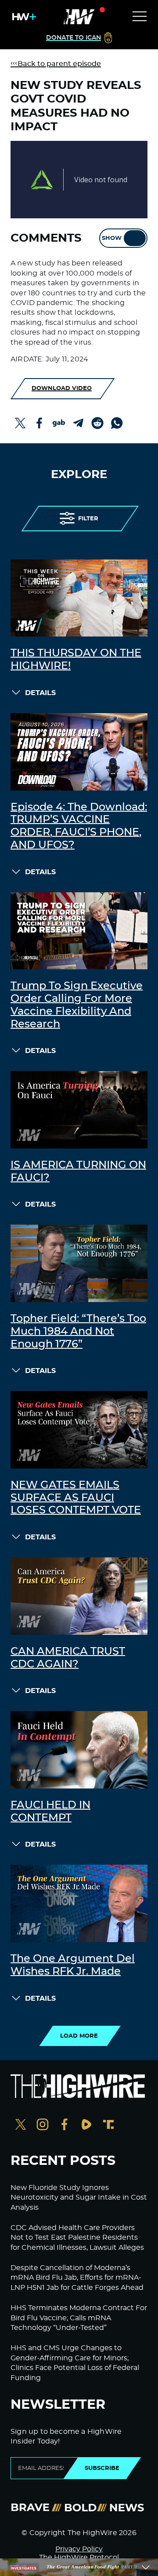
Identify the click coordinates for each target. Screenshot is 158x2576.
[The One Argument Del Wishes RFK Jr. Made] (79, 1903)
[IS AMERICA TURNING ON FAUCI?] (79, 1110)
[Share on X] (20, 423)
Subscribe (102, 2468)
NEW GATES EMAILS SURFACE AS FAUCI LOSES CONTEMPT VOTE (76, 1498)
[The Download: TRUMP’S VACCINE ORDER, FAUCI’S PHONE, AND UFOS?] (79, 752)
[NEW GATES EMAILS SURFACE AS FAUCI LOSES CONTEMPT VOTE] (79, 1430)
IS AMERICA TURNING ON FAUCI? (78, 1172)
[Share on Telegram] (78, 423)
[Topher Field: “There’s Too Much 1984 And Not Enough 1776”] (79, 1263)
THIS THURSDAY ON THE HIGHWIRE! (76, 660)
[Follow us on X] (21, 2125)
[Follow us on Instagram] (43, 2125)
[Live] (79, 17)
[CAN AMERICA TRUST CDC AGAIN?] (79, 1596)
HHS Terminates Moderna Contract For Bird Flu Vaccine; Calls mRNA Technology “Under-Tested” (79, 2318)
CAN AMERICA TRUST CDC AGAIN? (68, 1658)
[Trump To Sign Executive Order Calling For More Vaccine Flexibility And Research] (79, 931)
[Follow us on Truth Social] (108, 2125)
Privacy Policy (79, 2549)
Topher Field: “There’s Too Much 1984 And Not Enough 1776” (78, 1332)
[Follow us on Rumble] (86, 2125)
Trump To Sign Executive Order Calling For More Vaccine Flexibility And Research (77, 1005)
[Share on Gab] (59, 423)
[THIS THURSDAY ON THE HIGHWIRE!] (79, 598)
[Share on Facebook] (39, 423)
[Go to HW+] (22, 17)
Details (40, 693)
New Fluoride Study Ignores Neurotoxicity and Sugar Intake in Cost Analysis (79, 2198)
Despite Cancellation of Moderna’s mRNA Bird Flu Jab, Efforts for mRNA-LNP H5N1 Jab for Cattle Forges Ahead (77, 2278)
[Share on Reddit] (97, 423)
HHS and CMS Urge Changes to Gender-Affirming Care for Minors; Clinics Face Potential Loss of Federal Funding (75, 2363)
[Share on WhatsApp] (117, 423)
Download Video (62, 388)
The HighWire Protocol (79, 2558)
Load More (79, 2036)
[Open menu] (140, 17)
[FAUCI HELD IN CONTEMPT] (79, 1750)
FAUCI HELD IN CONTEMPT (50, 1812)
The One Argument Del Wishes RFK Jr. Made (73, 1965)
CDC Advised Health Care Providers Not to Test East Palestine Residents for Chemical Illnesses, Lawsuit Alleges (77, 2238)
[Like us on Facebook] (65, 2125)
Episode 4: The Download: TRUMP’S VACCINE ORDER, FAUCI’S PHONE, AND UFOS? (79, 826)
